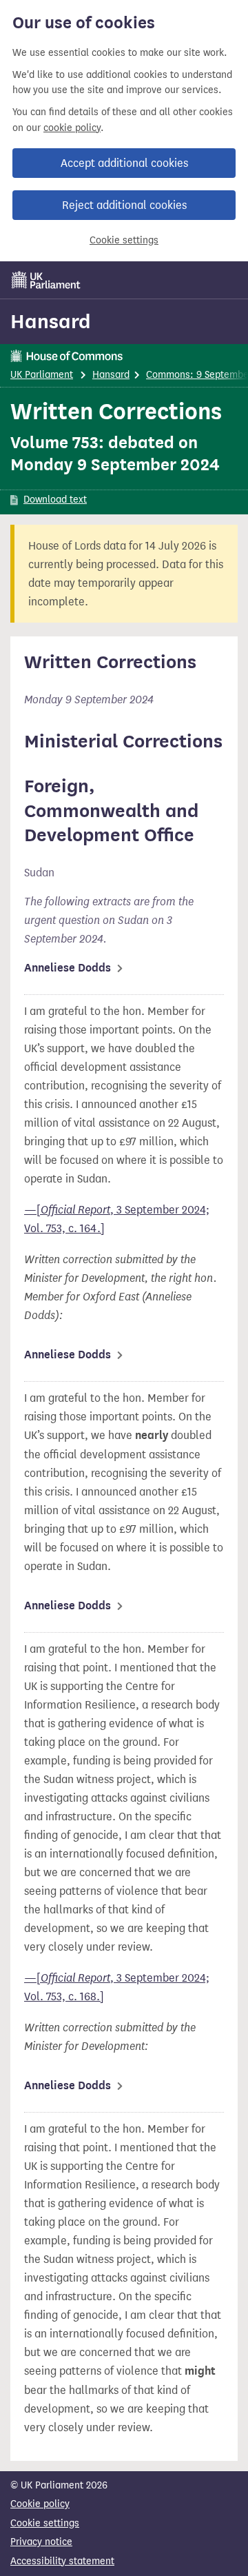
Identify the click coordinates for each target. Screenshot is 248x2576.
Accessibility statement (62, 2561)
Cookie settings (124, 240)
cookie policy (72, 128)
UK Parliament (42, 375)
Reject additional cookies (124, 205)
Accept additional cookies (124, 163)
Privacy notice (41, 2542)
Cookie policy (40, 2504)
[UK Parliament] (46, 280)
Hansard (51, 321)
